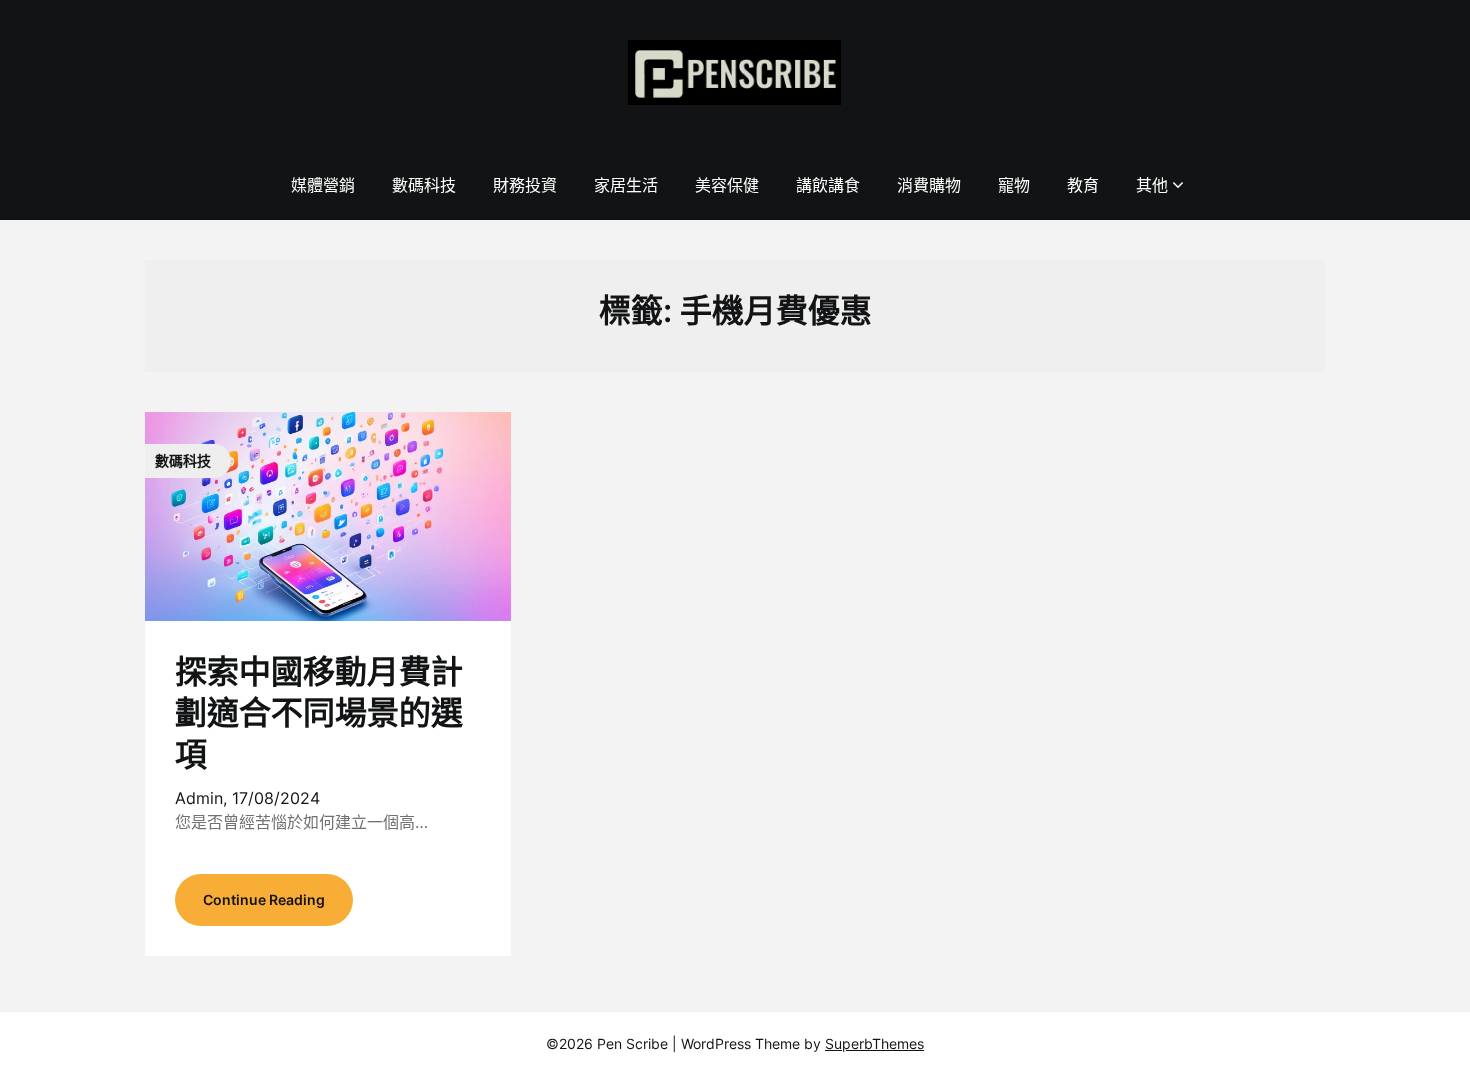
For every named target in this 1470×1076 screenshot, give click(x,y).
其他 (1152, 185)
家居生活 (626, 185)
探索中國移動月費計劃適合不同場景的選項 (319, 713)
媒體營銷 (323, 185)
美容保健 (727, 185)
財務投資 (525, 185)
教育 (1083, 185)
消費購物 (929, 185)
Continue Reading (264, 899)
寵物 (1014, 185)
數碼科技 (424, 185)
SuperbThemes (874, 1043)
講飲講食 (828, 185)
